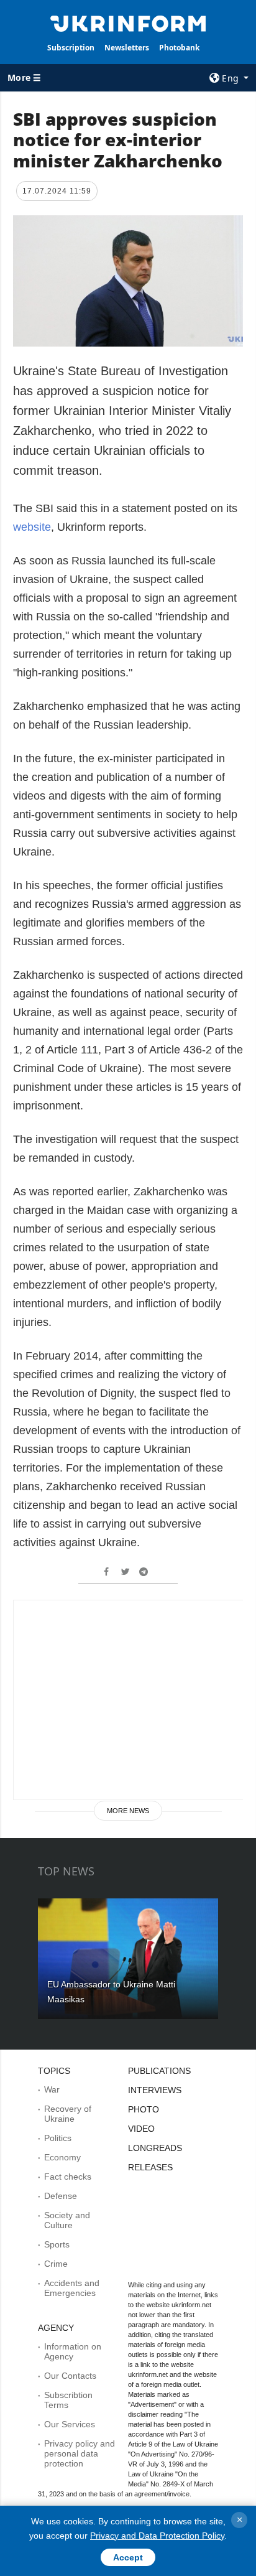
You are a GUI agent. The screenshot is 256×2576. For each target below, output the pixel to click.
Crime (56, 2264)
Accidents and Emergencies (72, 2288)
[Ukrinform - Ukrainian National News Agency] (128, 22)
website (32, 527)
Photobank (179, 48)
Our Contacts (70, 2376)
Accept (128, 2557)
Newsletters (127, 48)
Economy (62, 2157)
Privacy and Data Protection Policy (157, 2536)
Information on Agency (73, 2351)
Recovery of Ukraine (68, 2114)
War (52, 2089)
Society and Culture (67, 2220)
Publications (159, 2071)
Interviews (155, 2090)
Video (141, 2129)
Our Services (70, 2424)
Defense (61, 2196)
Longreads (155, 2148)
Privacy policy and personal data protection (80, 2453)
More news (128, 1811)
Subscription (71, 48)
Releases (150, 2167)
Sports (57, 2244)
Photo (144, 2109)
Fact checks (68, 2177)
